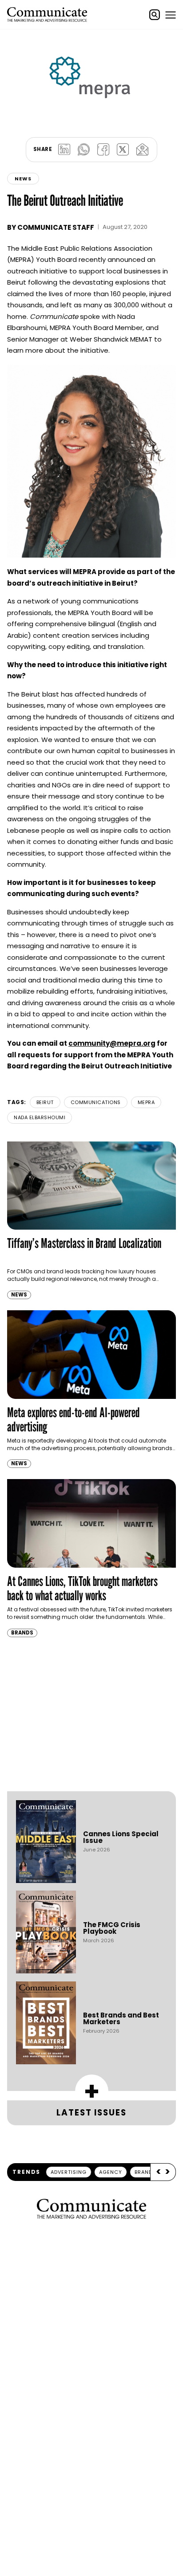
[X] (123, 150)
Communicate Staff (56, 227)
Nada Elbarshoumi (40, 1117)
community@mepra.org (112, 1043)
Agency (111, 2172)
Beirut (45, 1102)
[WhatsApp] (84, 150)
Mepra (146, 1102)
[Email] (142, 150)
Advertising (69, 2172)
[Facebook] (103, 150)
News (23, 179)
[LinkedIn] (64, 150)
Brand (143, 2172)
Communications (96, 1102)
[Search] (155, 15)
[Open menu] (171, 15)
